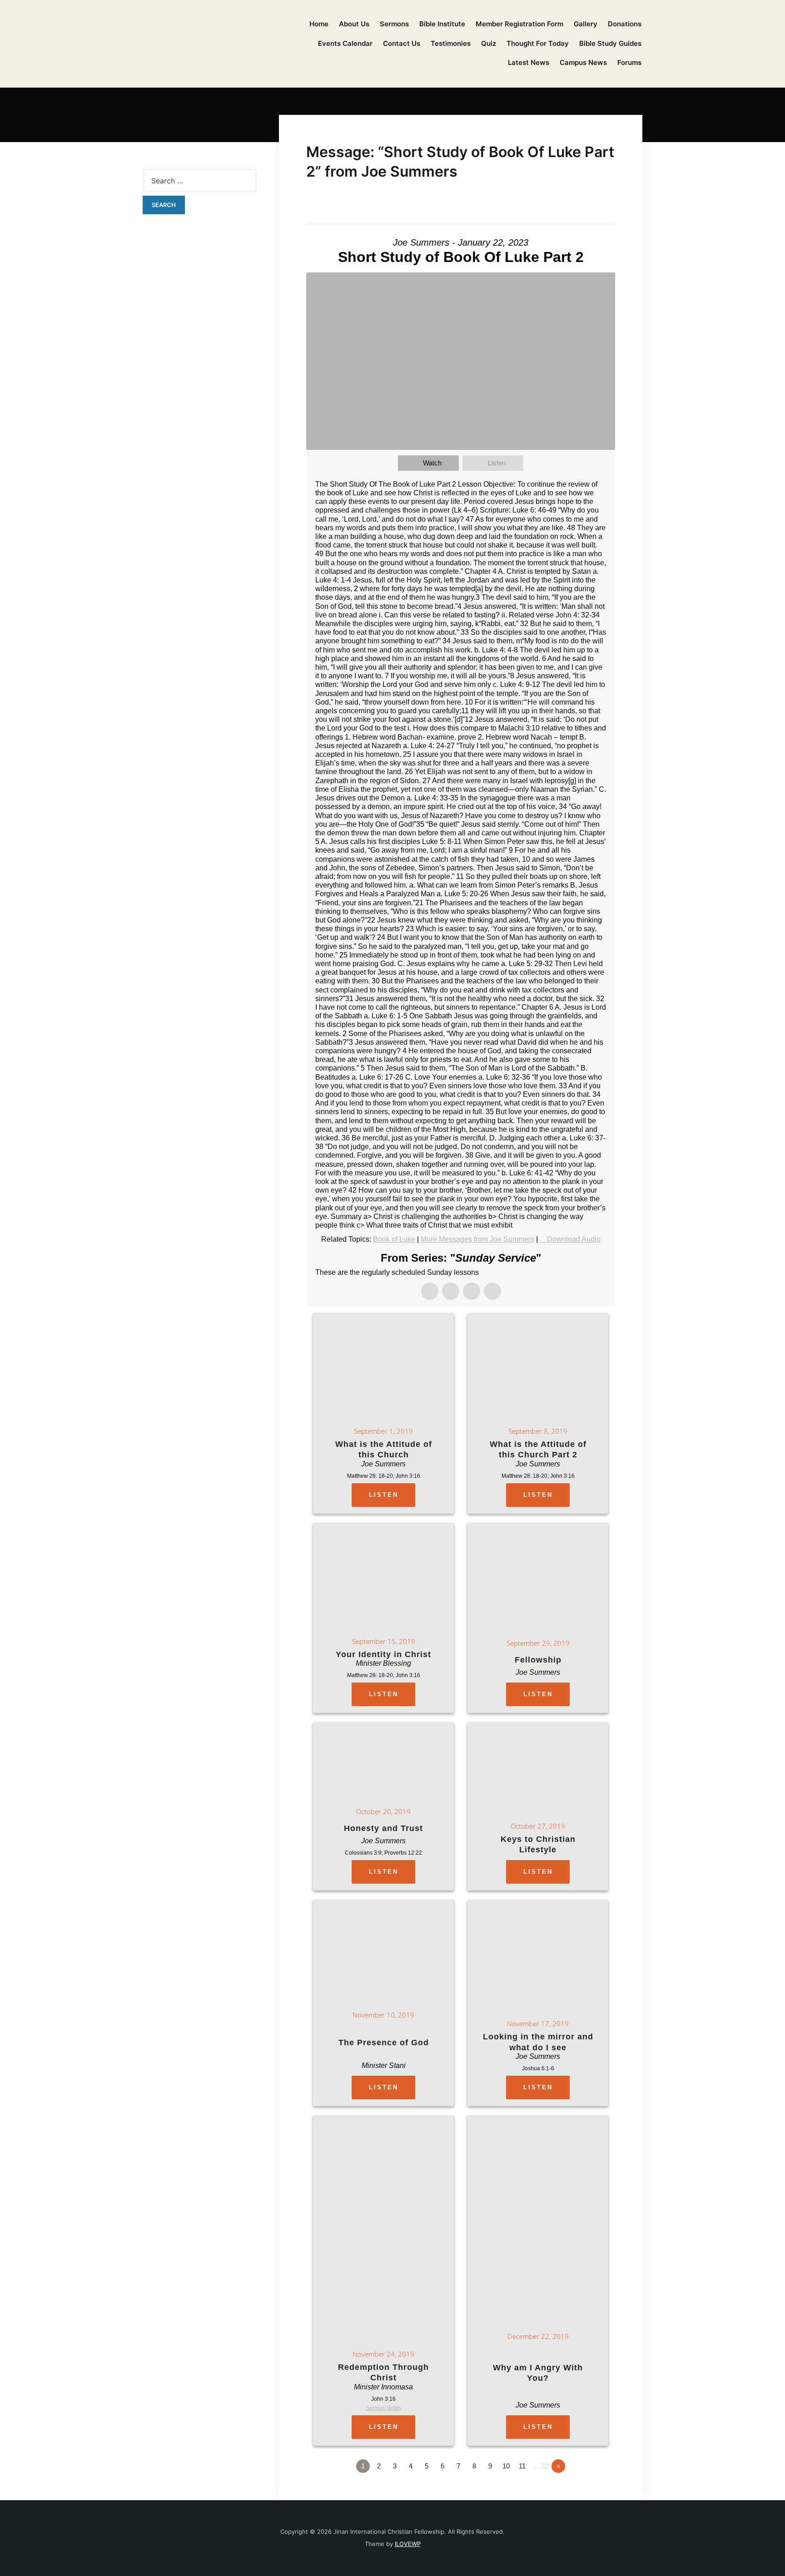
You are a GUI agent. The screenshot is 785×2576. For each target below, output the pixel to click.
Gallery (586, 24)
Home (319, 24)
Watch (432, 463)
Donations (625, 24)
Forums (629, 62)
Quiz (489, 43)
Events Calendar (345, 43)
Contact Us (402, 43)
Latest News (529, 62)
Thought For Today (538, 43)
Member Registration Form (519, 24)
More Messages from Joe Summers (477, 1239)
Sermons (394, 24)
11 (522, 2466)
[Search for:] (199, 181)
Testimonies (451, 43)
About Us (354, 24)
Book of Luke (394, 1239)
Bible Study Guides (610, 43)
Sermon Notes (383, 2408)
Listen (497, 463)
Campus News (583, 62)
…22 (541, 2466)
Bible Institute (442, 24)
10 (506, 2466)
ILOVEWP (408, 2544)
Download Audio (574, 1239)
